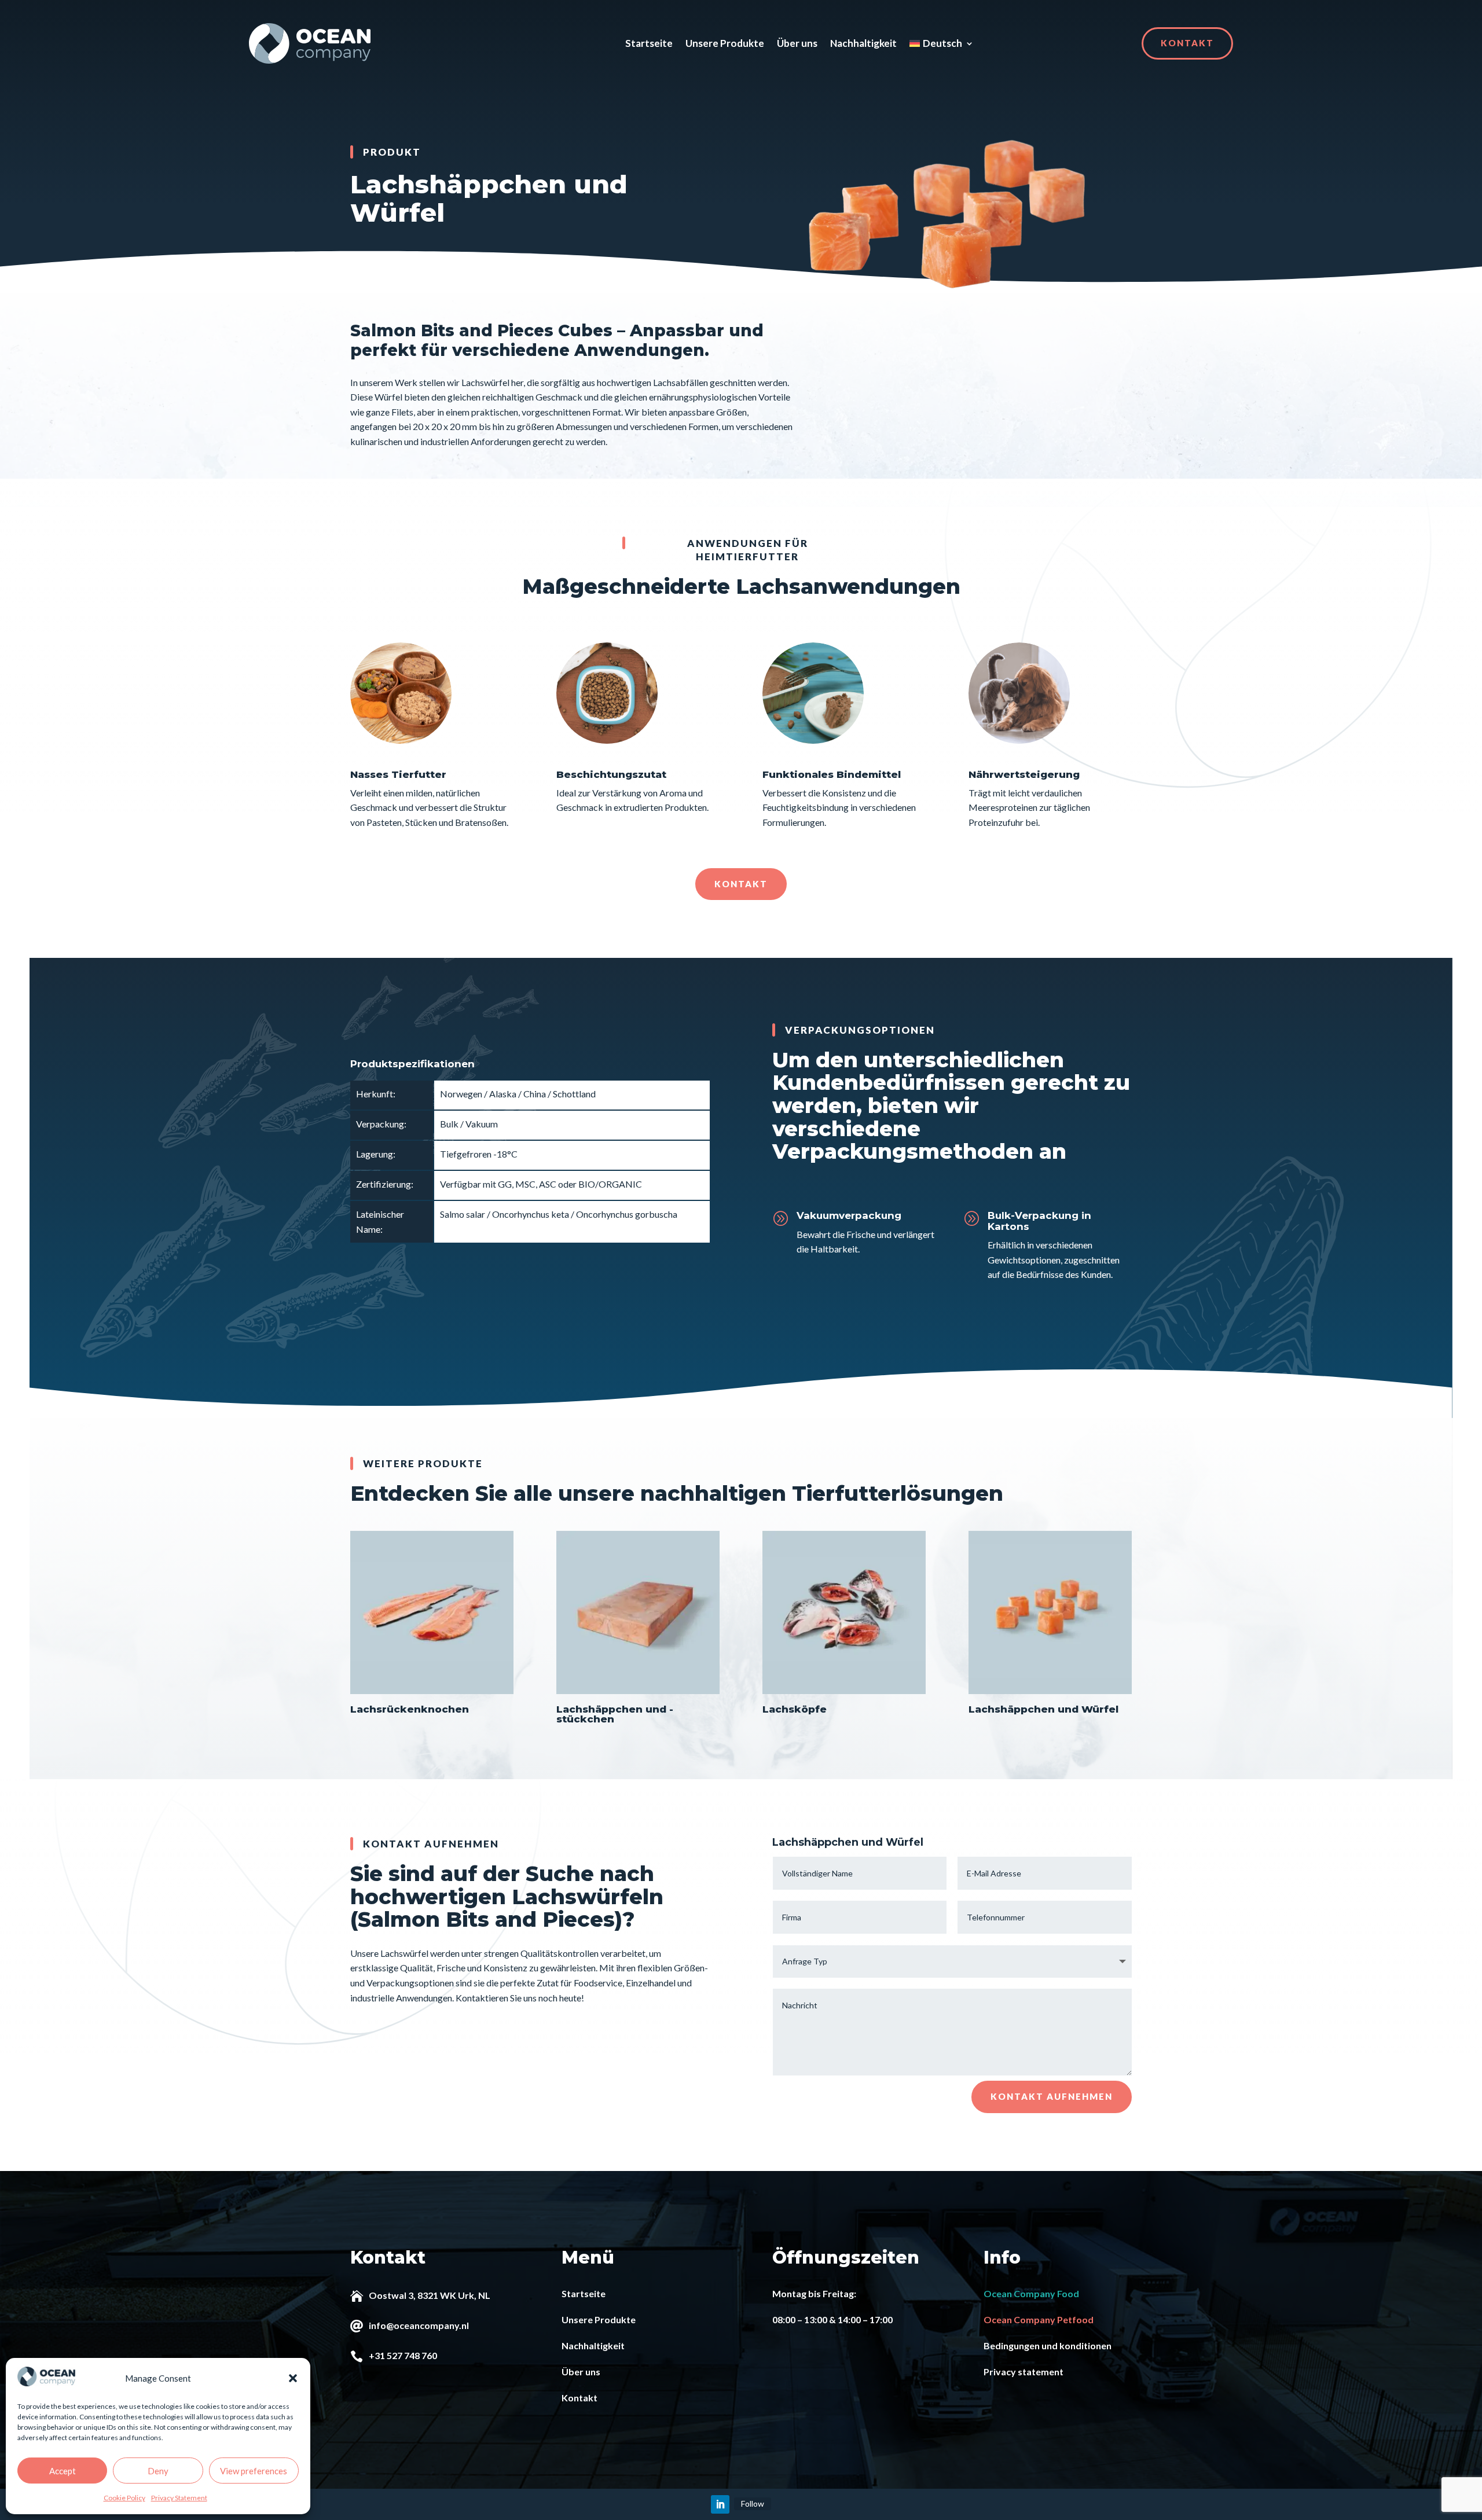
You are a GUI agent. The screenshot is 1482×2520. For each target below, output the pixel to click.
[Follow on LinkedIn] (720, 2504)
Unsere (577, 2319)
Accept (63, 2471)
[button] (293, 2378)
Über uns (797, 43)
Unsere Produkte (725, 43)
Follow (753, 2504)
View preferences (254, 2471)
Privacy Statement (179, 2498)
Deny (158, 2471)
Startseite (649, 43)
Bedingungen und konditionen (1048, 2345)
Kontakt (1187, 43)
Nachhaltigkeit (863, 43)
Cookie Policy (124, 2498)
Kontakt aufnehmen (1052, 2096)
